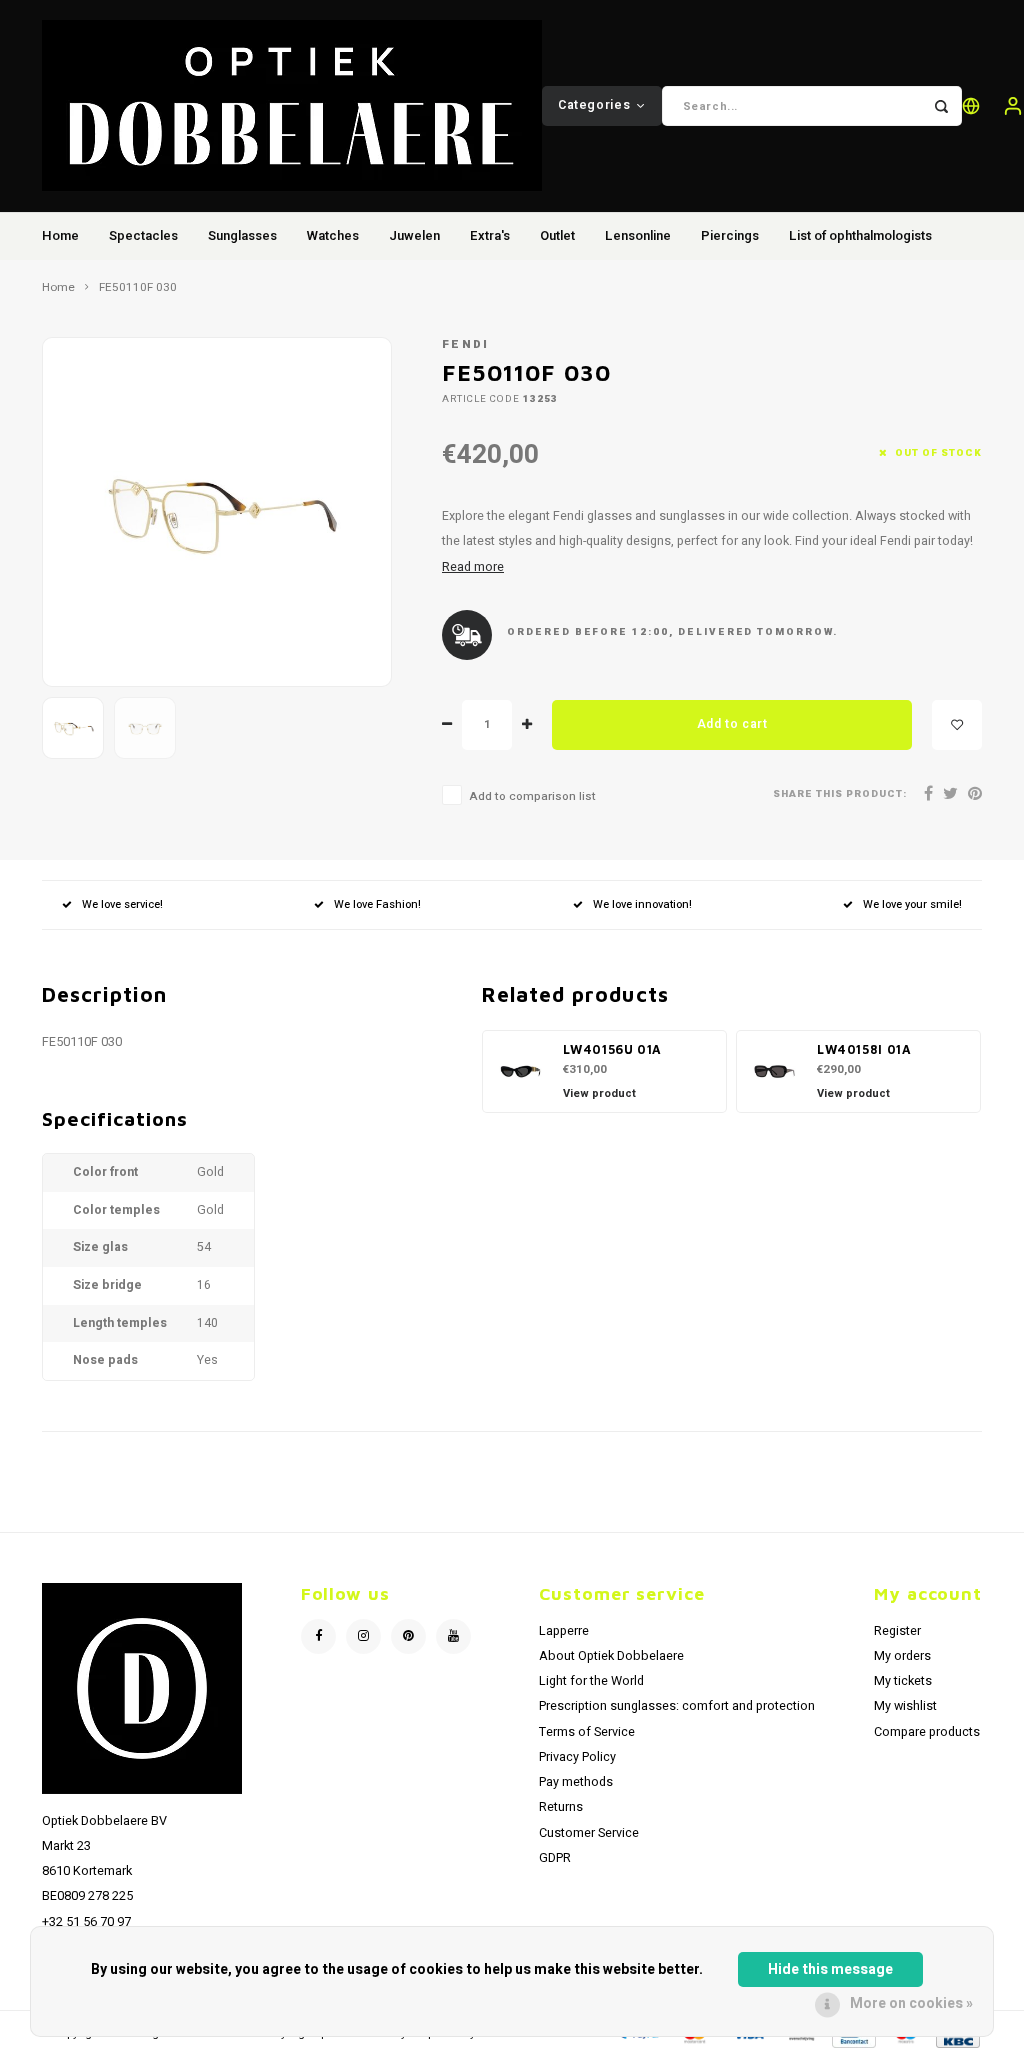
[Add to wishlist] (957, 725)
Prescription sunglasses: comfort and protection (677, 1706)
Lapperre (564, 1631)
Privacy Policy (577, 1757)
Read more (473, 567)
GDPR (555, 1858)
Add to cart (732, 724)
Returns (561, 1807)
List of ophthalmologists (860, 235)
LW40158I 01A (864, 1049)
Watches (333, 235)
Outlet (557, 235)
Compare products (927, 1732)
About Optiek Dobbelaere (611, 1656)
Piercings (730, 235)
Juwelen (414, 235)
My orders (902, 1656)
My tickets (903, 1681)
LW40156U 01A (612, 1049)
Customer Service (589, 1833)
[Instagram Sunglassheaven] (363, 1636)
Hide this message (830, 1969)
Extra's (490, 235)
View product (599, 1093)
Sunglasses (242, 235)
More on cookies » (911, 2003)
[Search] (942, 106)
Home (60, 235)
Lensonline (638, 235)
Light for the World (591, 1681)
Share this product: (840, 794)
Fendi (466, 344)
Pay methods (576, 1782)
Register (897, 1631)
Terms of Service (587, 1732)
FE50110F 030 (138, 288)
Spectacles (143, 235)
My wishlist (905, 1706)
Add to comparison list (532, 796)
